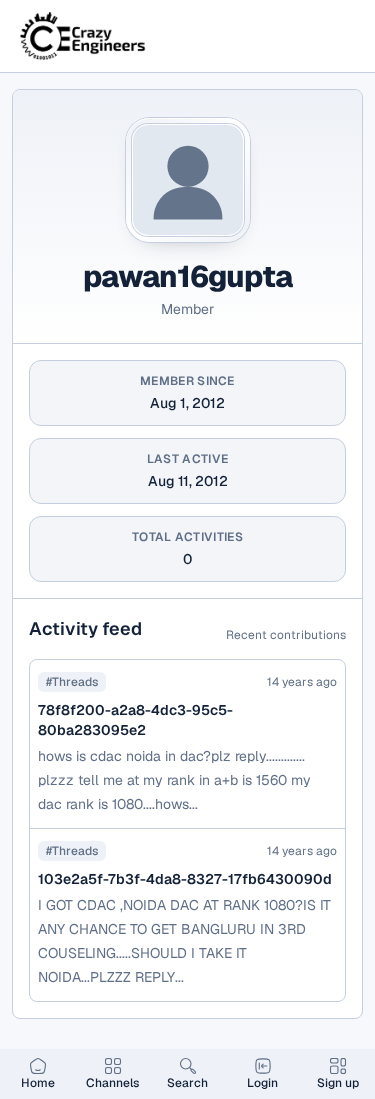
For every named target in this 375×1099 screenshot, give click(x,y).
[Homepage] (84, 36)
